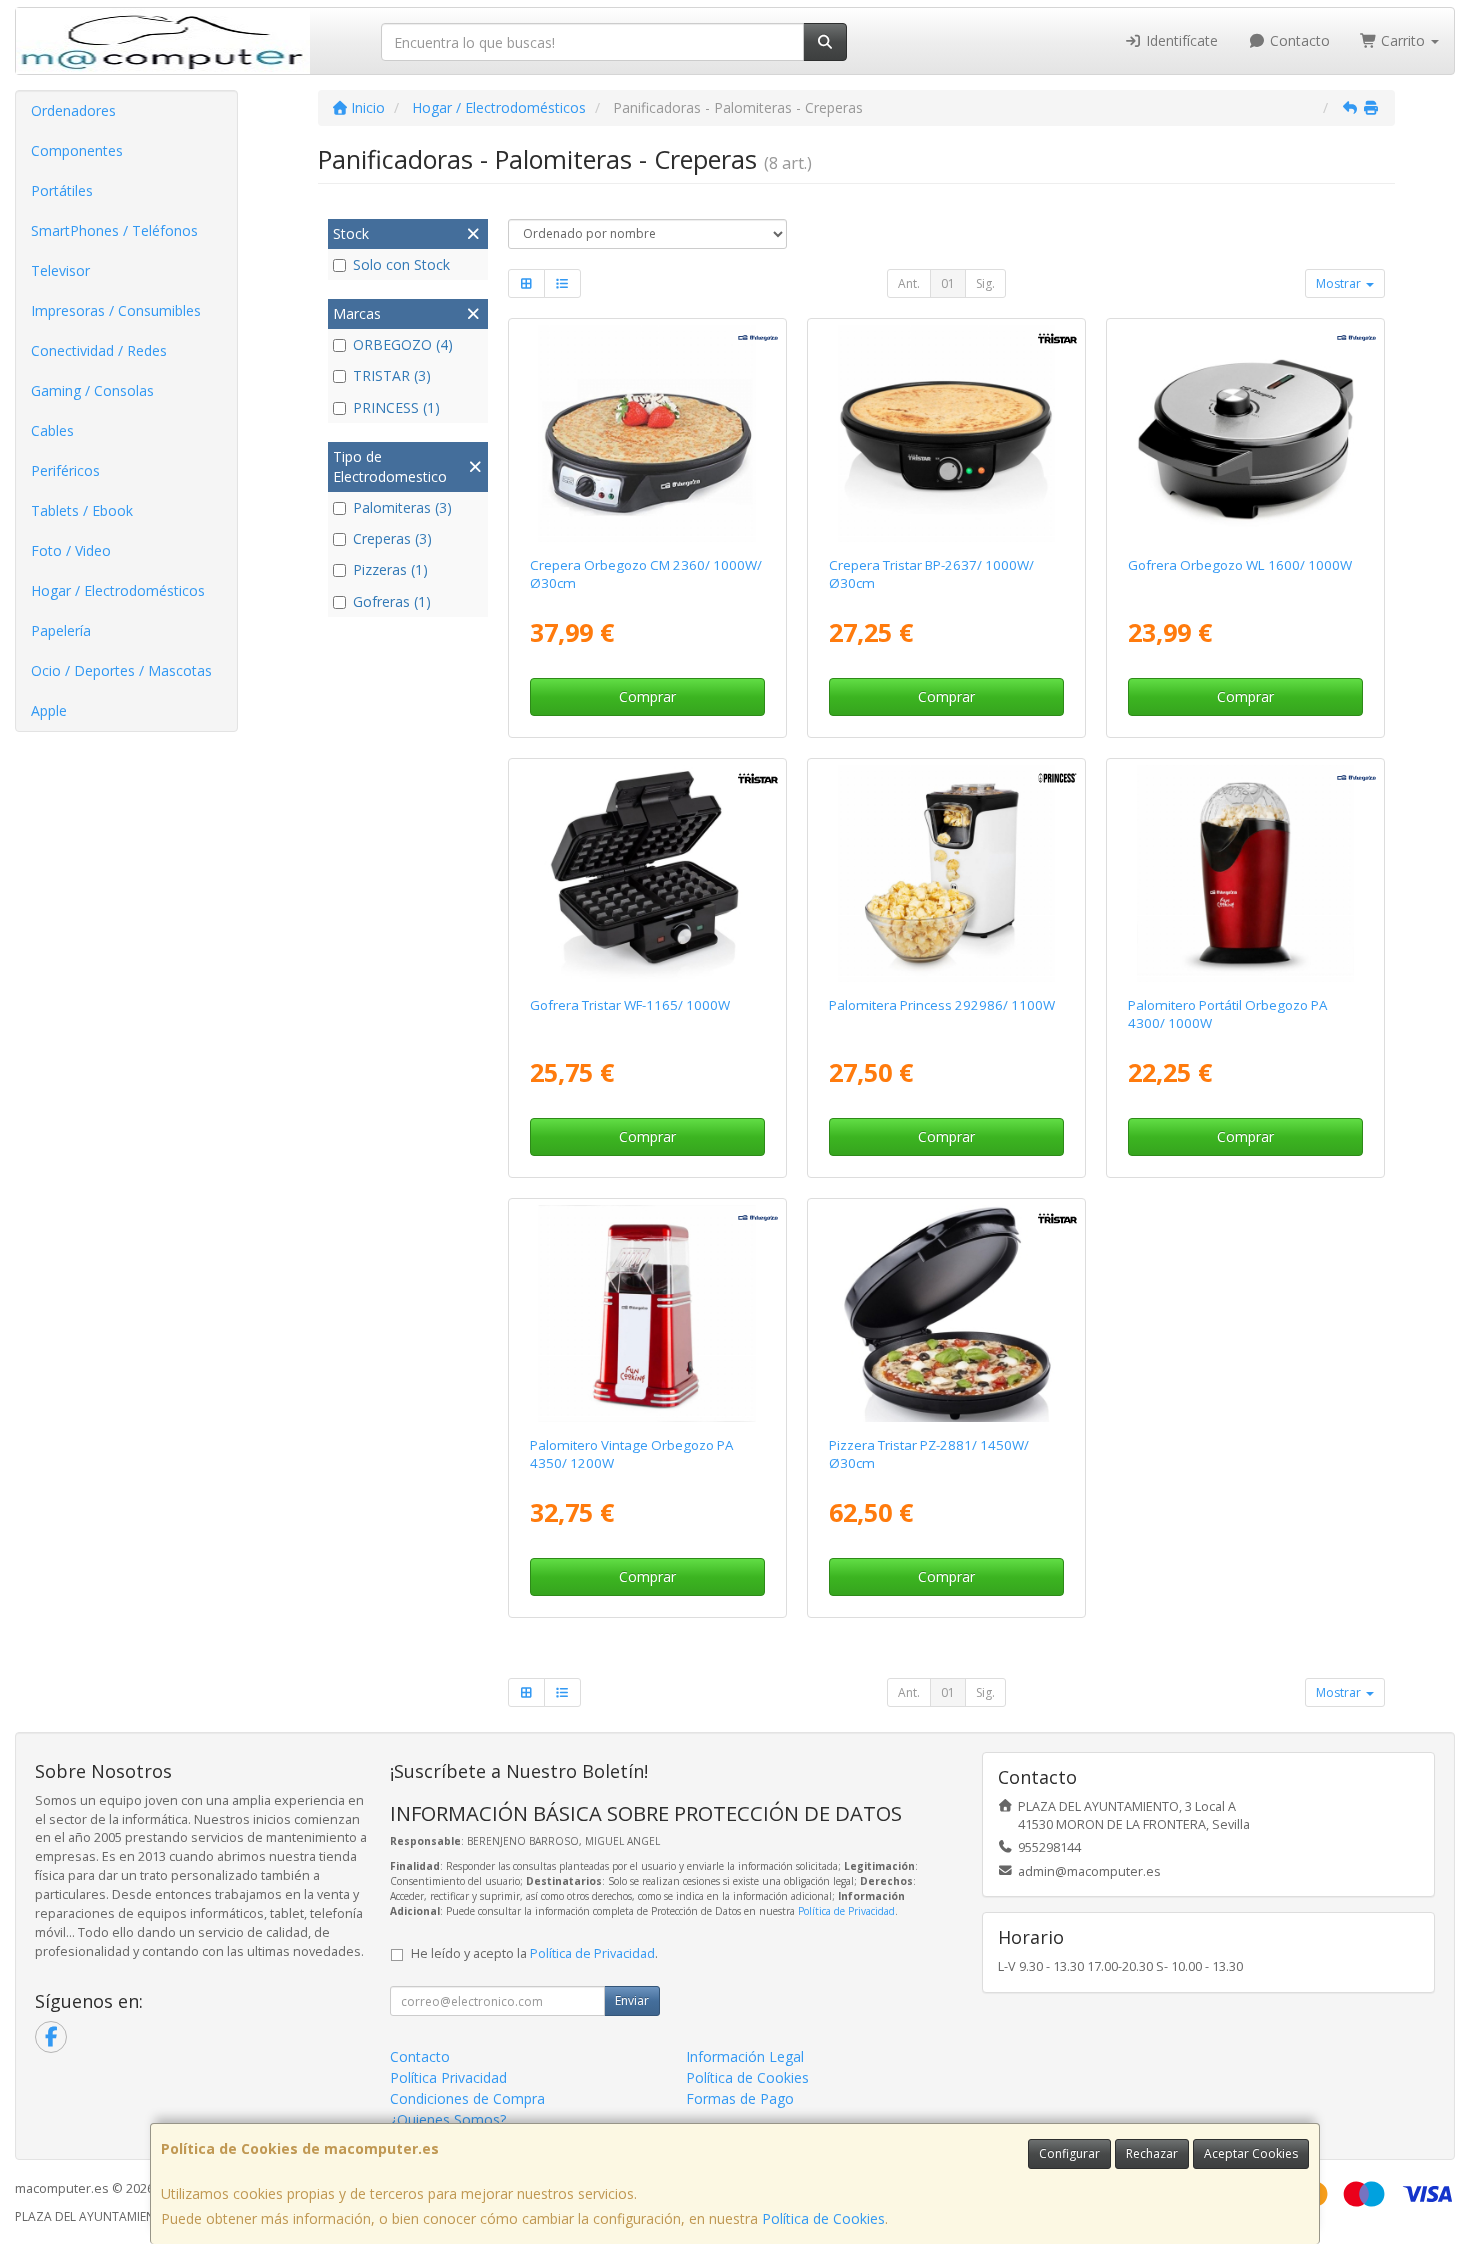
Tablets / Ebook (82, 510)
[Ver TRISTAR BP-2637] (947, 434)
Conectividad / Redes (99, 350)
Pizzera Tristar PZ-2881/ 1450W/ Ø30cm (929, 1453)
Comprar (647, 696)
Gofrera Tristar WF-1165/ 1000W (630, 1005)
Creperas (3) (392, 538)
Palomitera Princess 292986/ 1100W (942, 1005)
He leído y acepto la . (534, 1953)
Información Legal (745, 2056)
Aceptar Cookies (1251, 2153)
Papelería (61, 630)
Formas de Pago (740, 2098)
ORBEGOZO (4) (403, 344)
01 (948, 283)
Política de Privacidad (846, 1911)
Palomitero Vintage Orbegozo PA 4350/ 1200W (631, 1453)
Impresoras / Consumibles (116, 310)
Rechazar (1152, 2153)
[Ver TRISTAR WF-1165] (647, 874)
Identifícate (1180, 40)
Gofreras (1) (392, 601)
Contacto (1298, 40)
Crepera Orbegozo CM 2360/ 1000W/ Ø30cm (646, 573)
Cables (52, 430)
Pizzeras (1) (390, 569)
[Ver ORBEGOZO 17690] (647, 1314)
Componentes (77, 150)
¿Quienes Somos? (448, 2119)
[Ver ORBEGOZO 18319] (1246, 434)
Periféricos (65, 470)
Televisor (60, 270)
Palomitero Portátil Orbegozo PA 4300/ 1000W (1227, 1013)
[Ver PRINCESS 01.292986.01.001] (947, 874)
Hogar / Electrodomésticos (118, 590)
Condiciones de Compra (467, 2098)
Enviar (632, 2000)
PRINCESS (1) (396, 407)
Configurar (1069, 2153)
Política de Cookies (823, 2218)
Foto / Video (71, 550)
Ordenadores (73, 110)
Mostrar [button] (1340, 283)
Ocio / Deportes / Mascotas (121, 670)
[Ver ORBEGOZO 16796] (647, 434)
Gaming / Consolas (92, 390)
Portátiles (62, 190)
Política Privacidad (448, 2077)
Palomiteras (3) (402, 507)
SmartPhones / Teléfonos (114, 230)
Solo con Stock (401, 264)
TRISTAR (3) (392, 375)
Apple (49, 710)
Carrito (1403, 40)
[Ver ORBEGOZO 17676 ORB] (1246, 874)
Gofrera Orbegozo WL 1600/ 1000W (1240, 565)
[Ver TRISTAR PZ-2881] (947, 1314)
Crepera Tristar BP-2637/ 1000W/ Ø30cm (931, 573)
